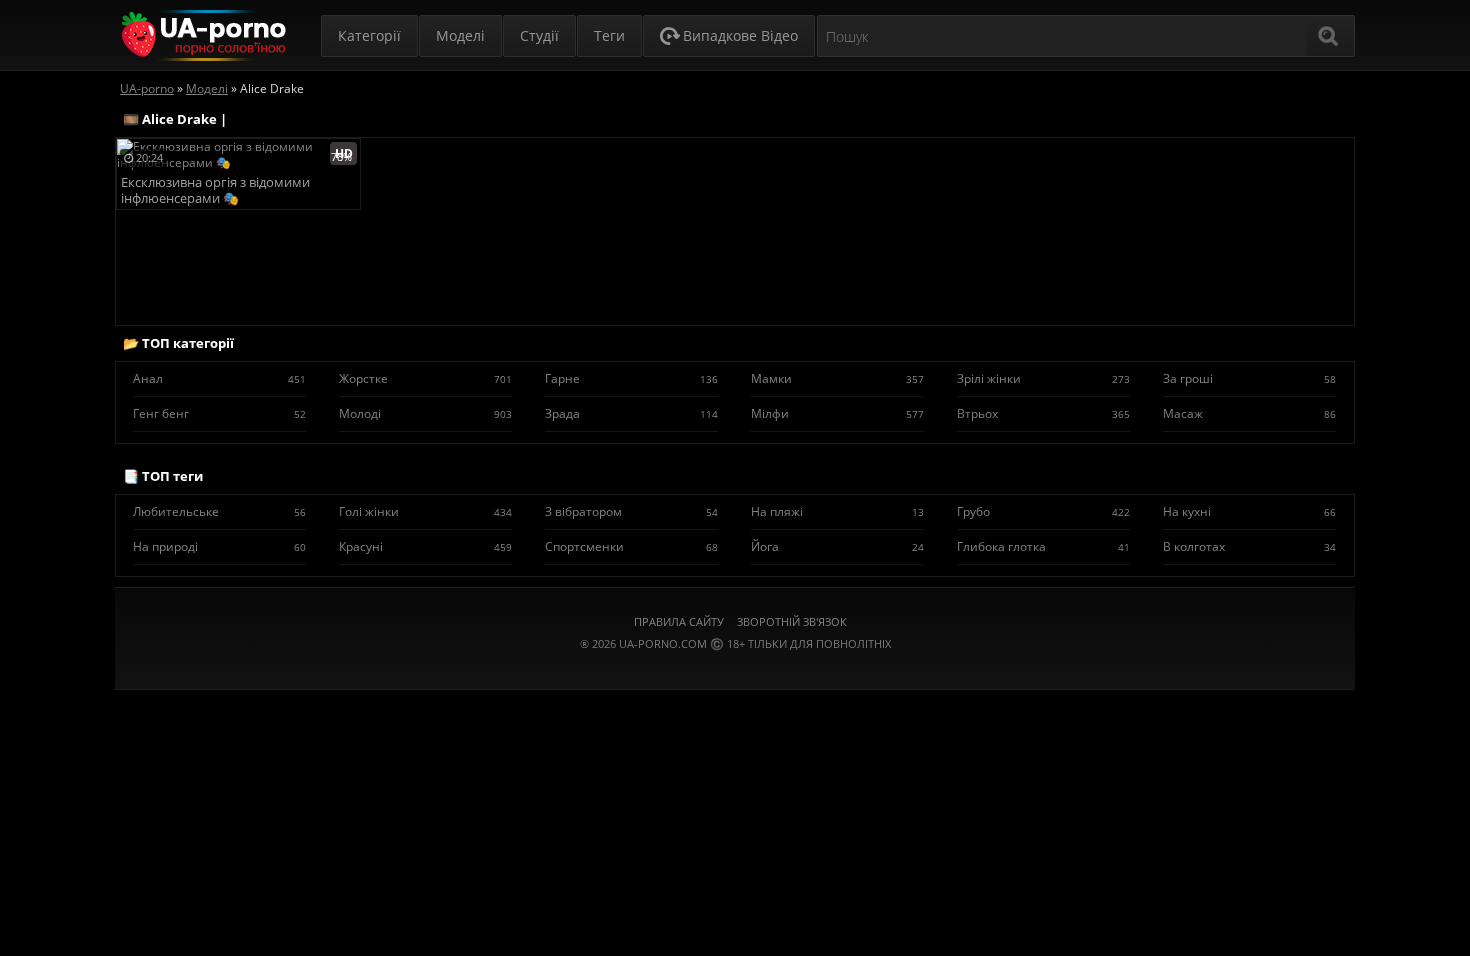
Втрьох (1043, 413)
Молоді (425, 413)
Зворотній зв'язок (792, 621)
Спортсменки (631, 546)
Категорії (369, 35)
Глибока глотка (1043, 546)
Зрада (631, 413)
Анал (219, 378)
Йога (837, 546)
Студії (539, 35)
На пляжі (837, 511)
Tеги (609, 35)
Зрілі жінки (1043, 378)
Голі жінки (425, 511)
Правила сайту (679, 621)
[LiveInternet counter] (735, 668)
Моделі (460, 35)
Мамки (837, 378)
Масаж (1249, 413)
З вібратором (631, 511)
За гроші (1249, 378)
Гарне (631, 378)
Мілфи (837, 413)
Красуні (425, 546)
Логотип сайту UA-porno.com (201, 35)
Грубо (1043, 511)
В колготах (1249, 546)
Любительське (219, 511)
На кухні (1249, 511)
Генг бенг (219, 413)
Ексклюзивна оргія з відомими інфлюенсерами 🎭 (215, 190)
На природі (219, 546)
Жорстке (425, 378)
